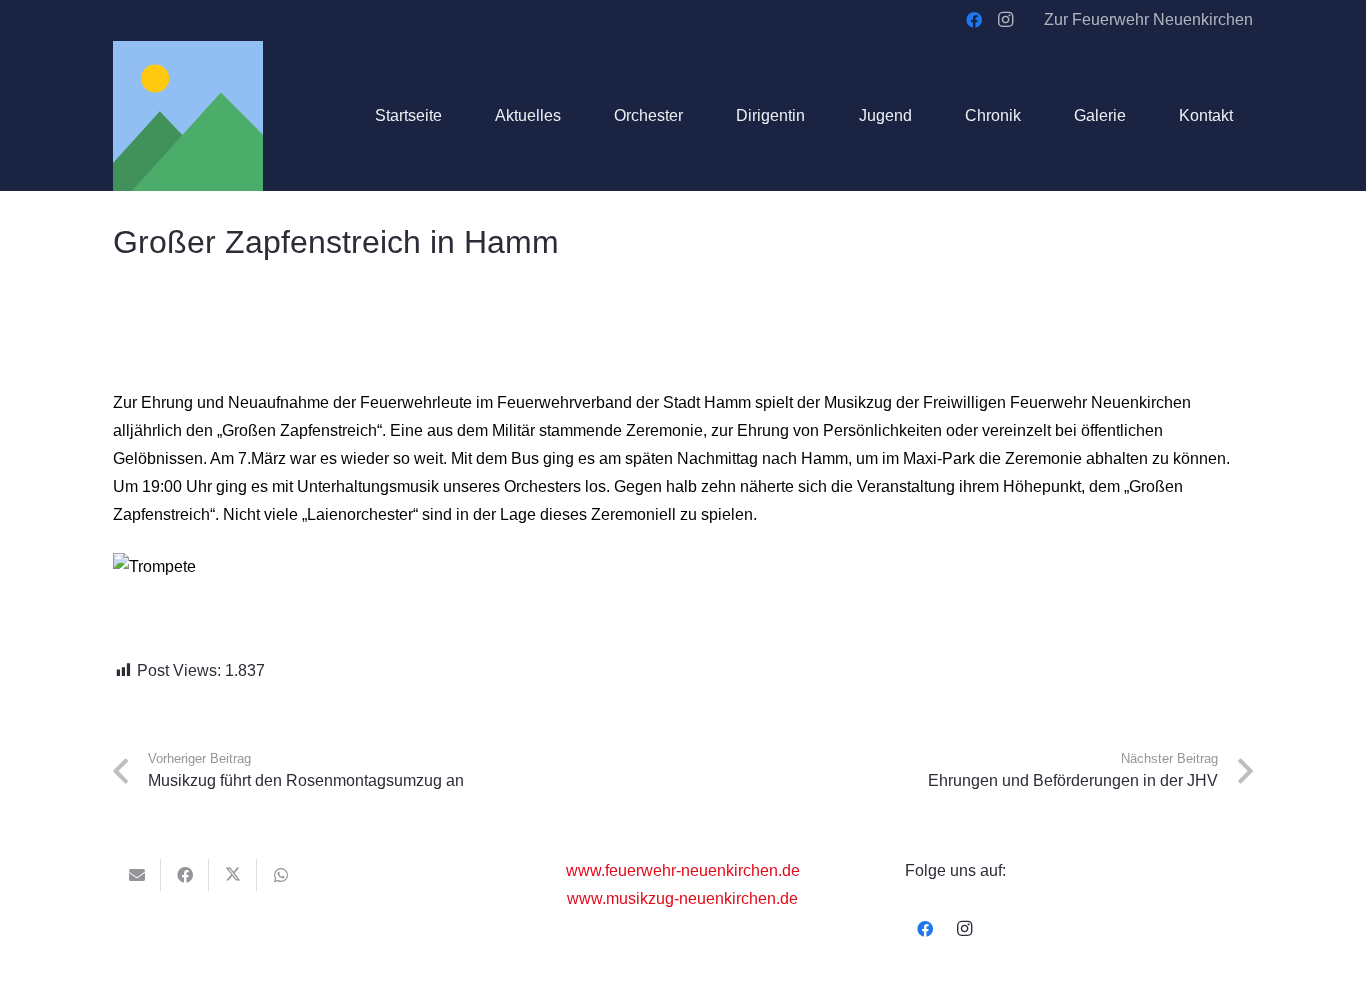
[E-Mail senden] (137, 875)
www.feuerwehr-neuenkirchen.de (683, 870)
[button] (697, 115)
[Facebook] (974, 20)
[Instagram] (1006, 20)
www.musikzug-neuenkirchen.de (682, 898)
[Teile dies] (185, 875)
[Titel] (188, 116)
